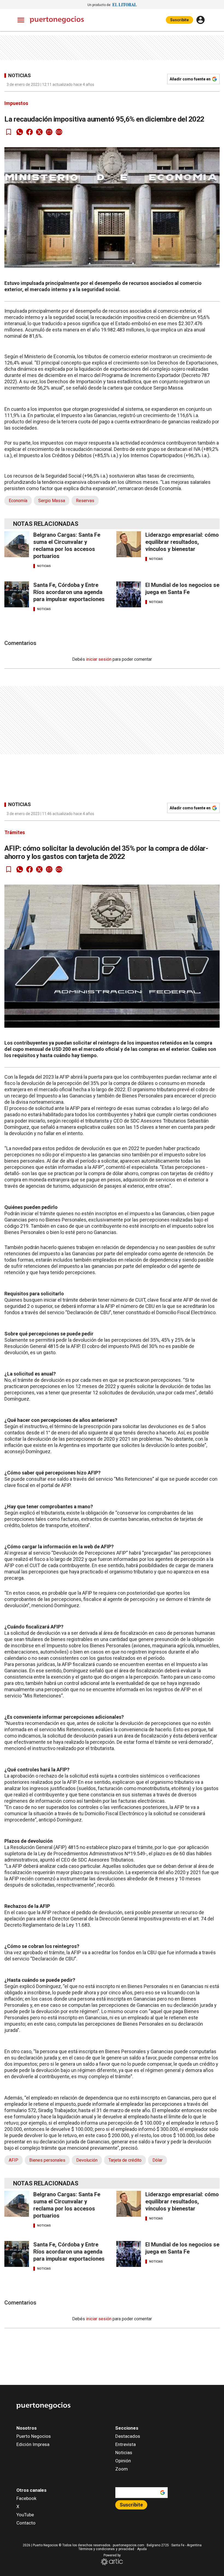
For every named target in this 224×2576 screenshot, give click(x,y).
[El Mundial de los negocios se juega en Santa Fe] (129, 594)
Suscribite (179, 20)
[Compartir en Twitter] (39, 132)
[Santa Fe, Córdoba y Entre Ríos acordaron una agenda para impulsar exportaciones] (17, 594)
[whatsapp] (20, 132)
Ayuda (142, 2549)
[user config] (201, 20)
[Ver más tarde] (9, 132)
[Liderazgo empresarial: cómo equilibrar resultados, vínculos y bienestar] (129, 544)
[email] (49, 132)
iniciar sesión (99, 659)
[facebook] (30, 132)
